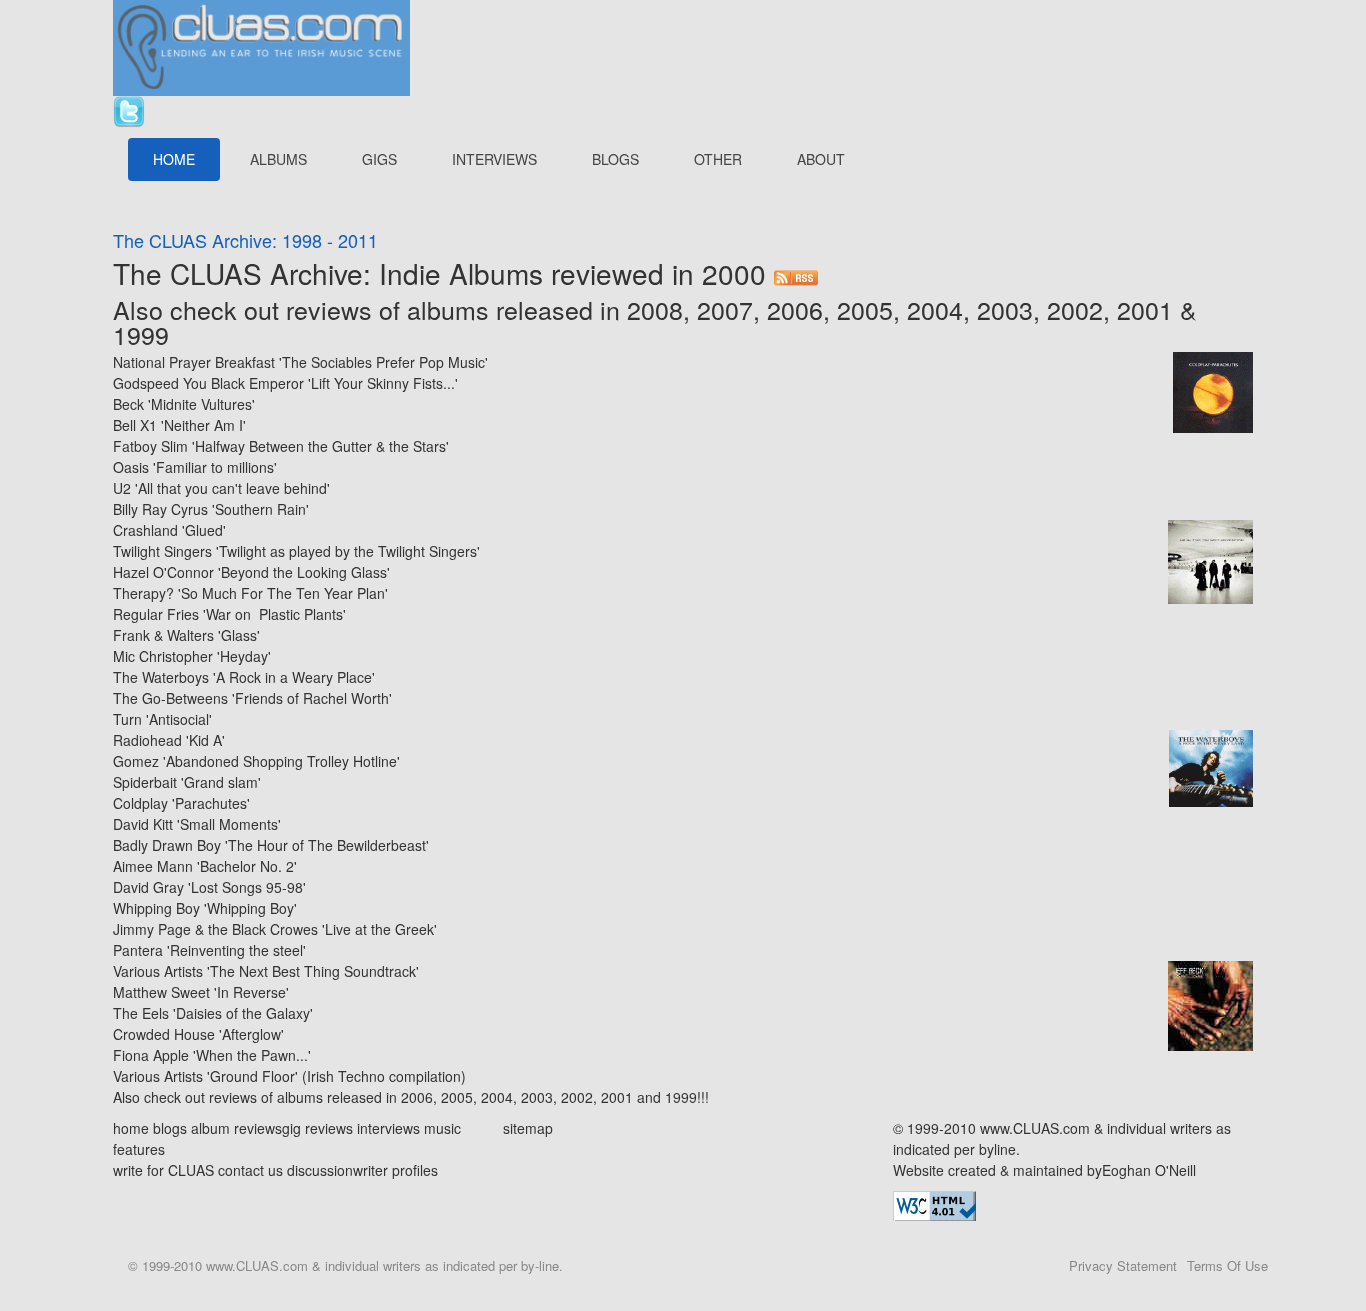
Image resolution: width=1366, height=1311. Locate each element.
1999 (141, 334)
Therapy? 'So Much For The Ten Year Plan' (250, 593)
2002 (1075, 309)
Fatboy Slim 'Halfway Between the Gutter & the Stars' (281, 446)
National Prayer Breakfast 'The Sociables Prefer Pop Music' (300, 362)
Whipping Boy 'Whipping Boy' (205, 908)
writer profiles (395, 1170)
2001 (1145, 309)
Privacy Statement (1123, 1265)
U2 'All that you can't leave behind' (221, 488)
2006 (795, 309)
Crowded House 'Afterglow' (198, 1034)
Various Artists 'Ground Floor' (205, 1076)
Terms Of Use (1227, 1265)
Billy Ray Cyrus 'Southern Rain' (211, 509)
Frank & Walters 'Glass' (186, 635)
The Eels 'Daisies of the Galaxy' (213, 1013)
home (131, 1128)
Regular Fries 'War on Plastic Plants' (229, 614)
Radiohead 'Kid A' (169, 740)
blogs (170, 1128)
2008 (655, 309)
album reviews (236, 1128)
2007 (725, 309)
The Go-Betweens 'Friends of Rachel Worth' (252, 698)
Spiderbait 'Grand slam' (187, 782)
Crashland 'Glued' (169, 530)
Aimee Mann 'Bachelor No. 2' (205, 866)
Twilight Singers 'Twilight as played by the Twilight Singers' (296, 551)
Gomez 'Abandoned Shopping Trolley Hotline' (256, 761)
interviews (388, 1128)
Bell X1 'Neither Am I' (179, 425)
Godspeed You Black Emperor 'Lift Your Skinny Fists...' (285, 383)
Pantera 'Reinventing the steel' (209, 950)
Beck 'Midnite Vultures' (184, 404)
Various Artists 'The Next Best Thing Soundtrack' (266, 971)
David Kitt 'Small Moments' (197, 824)
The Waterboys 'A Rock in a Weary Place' (244, 677)
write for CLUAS (163, 1170)
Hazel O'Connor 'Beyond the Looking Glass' (251, 572)
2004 (935, 309)
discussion (320, 1170)
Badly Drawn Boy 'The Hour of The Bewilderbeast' (271, 845)
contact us (250, 1170)
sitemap (528, 1128)
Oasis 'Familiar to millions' (195, 467)
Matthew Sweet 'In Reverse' (201, 992)
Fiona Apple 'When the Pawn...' (212, 1055)
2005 (865, 309)
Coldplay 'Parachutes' (181, 803)
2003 (1005, 309)
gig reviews (317, 1128)
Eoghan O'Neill (1149, 1170)
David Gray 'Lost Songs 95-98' (209, 887)
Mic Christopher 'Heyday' (192, 656)
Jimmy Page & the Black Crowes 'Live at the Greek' (275, 929)
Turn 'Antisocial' (162, 719)
